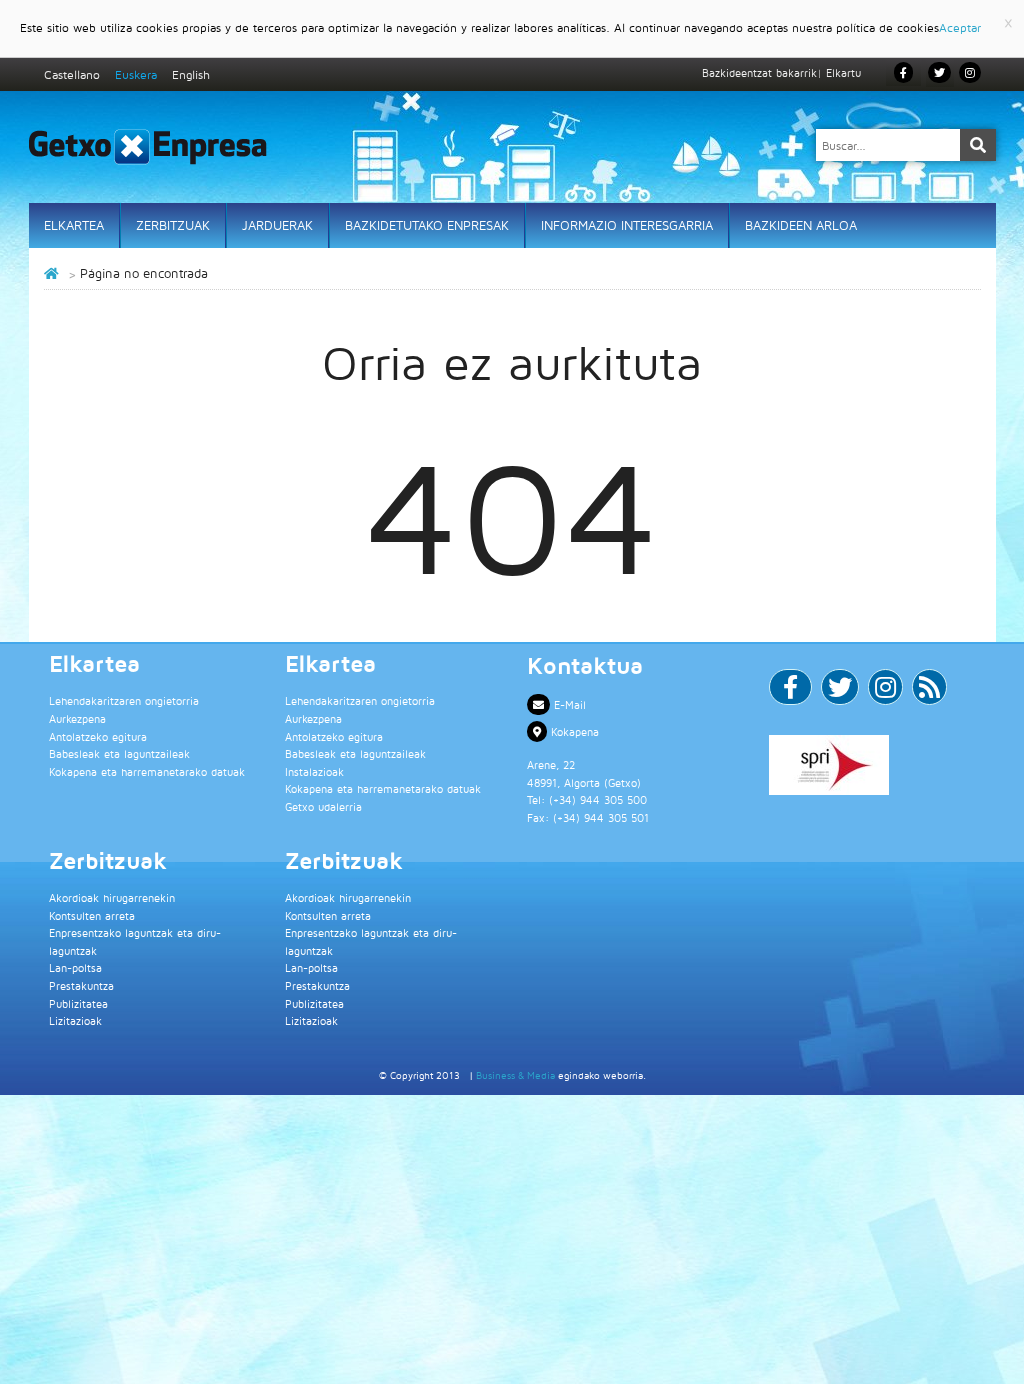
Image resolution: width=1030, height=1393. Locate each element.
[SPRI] (875, 765)
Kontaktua (585, 665)
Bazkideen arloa (801, 225)
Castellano (72, 74)
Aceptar (960, 27)
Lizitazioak (75, 1020)
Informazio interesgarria (627, 225)
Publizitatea (78, 1003)
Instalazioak (314, 771)
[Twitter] (840, 691)
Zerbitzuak (173, 225)
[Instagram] (970, 72)
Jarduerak (277, 225)
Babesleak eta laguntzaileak (119, 753)
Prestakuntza (81, 985)
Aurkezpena (77, 718)
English (191, 74)
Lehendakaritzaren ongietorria (124, 700)
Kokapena (573, 731)
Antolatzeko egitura (98, 736)
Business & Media (515, 1075)
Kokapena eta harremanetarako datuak (147, 771)
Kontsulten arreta (92, 915)
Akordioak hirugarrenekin (112, 897)
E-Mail (568, 704)
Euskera (136, 74)
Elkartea (74, 225)
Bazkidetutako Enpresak (427, 225)
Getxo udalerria (323, 806)
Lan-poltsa (75, 967)
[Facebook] (790, 691)
